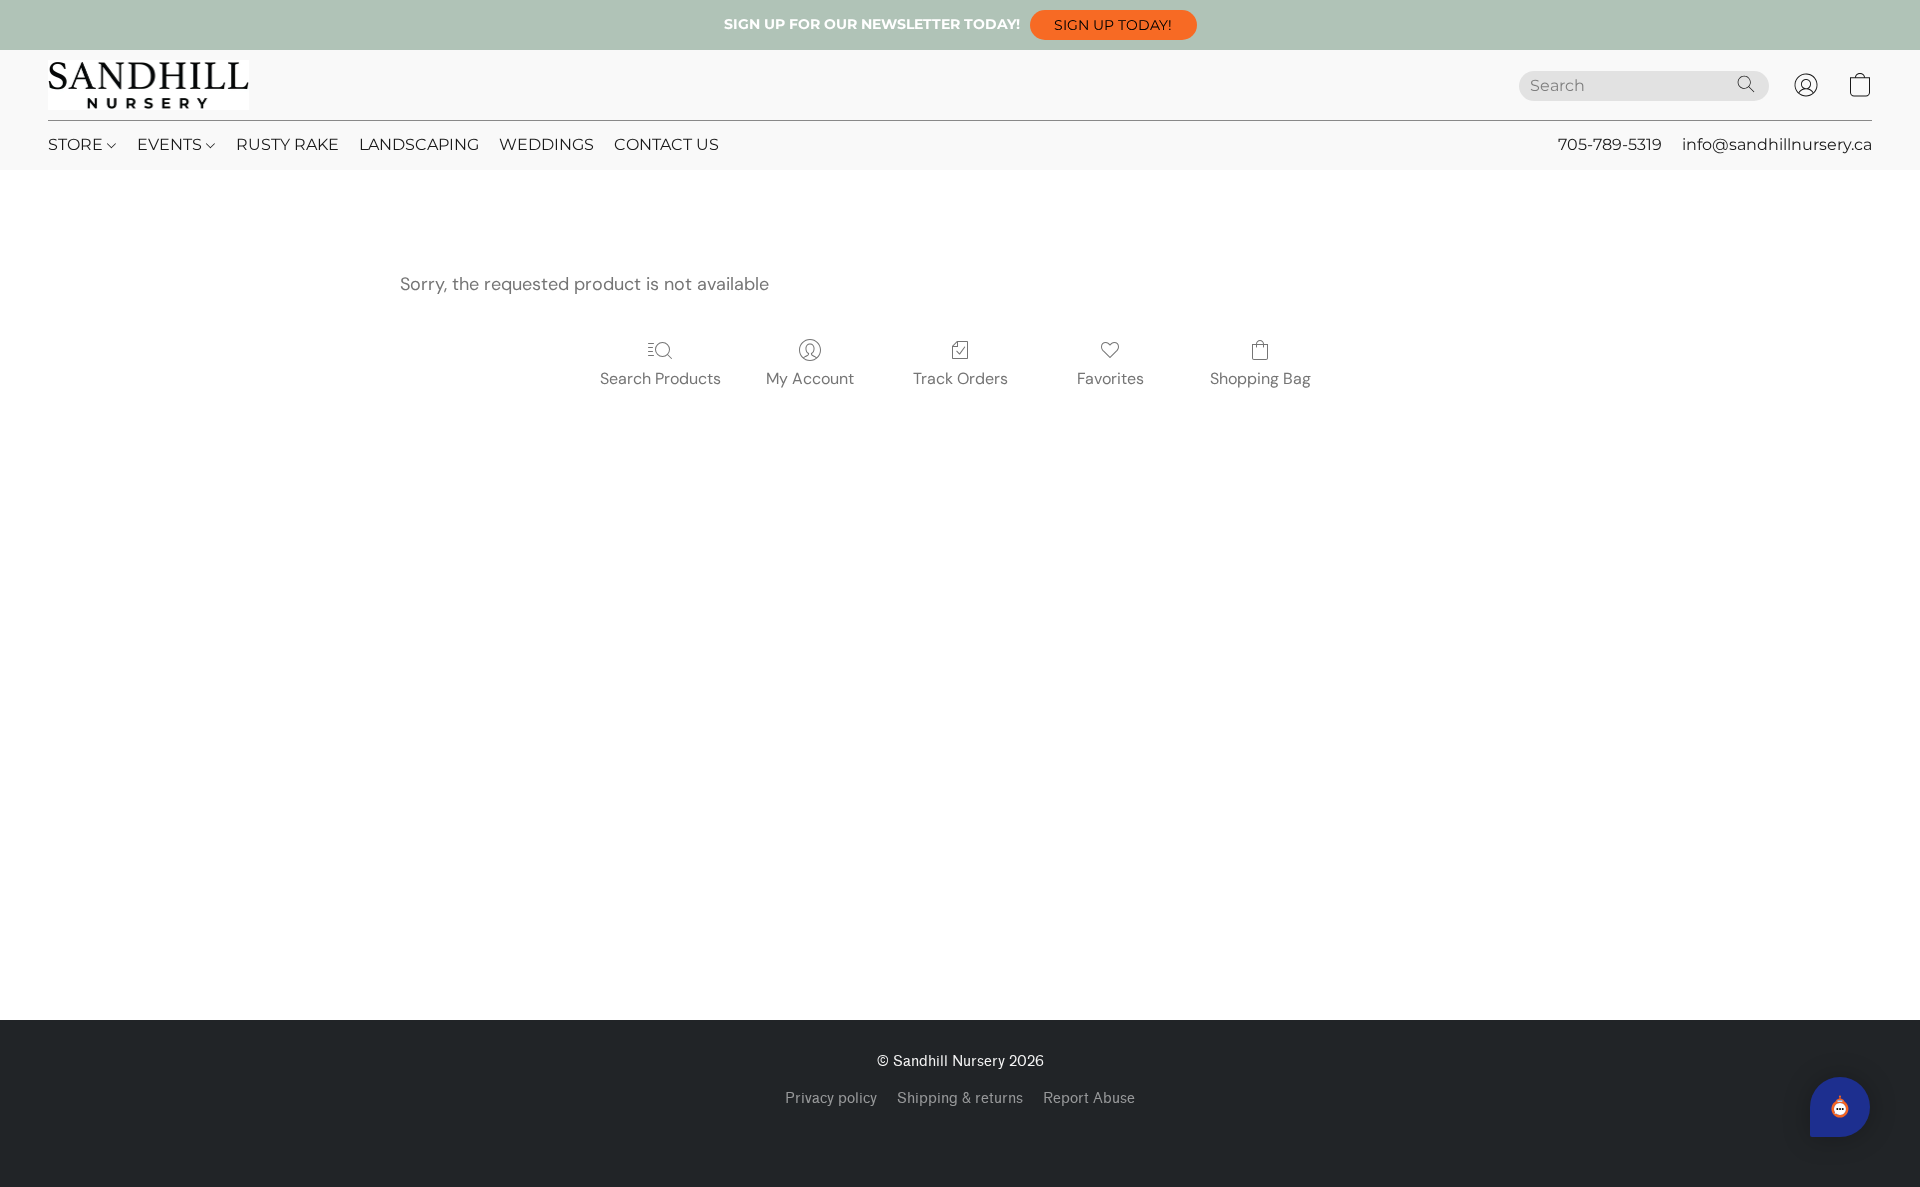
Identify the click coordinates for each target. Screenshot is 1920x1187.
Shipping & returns (960, 1098)
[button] (1113, 25)
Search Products (660, 378)
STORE (77, 144)
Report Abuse (1089, 1098)
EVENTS (171, 144)
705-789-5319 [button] (1610, 144)
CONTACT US (666, 144)
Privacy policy (831, 1098)
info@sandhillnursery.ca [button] (1777, 144)
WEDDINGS (546, 144)
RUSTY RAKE (287, 144)
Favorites (1110, 378)
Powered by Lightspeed (960, 1133)
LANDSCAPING (419, 144)
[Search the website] (1746, 84)
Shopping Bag (1260, 378)
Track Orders (960, 378)
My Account (810, 378)
